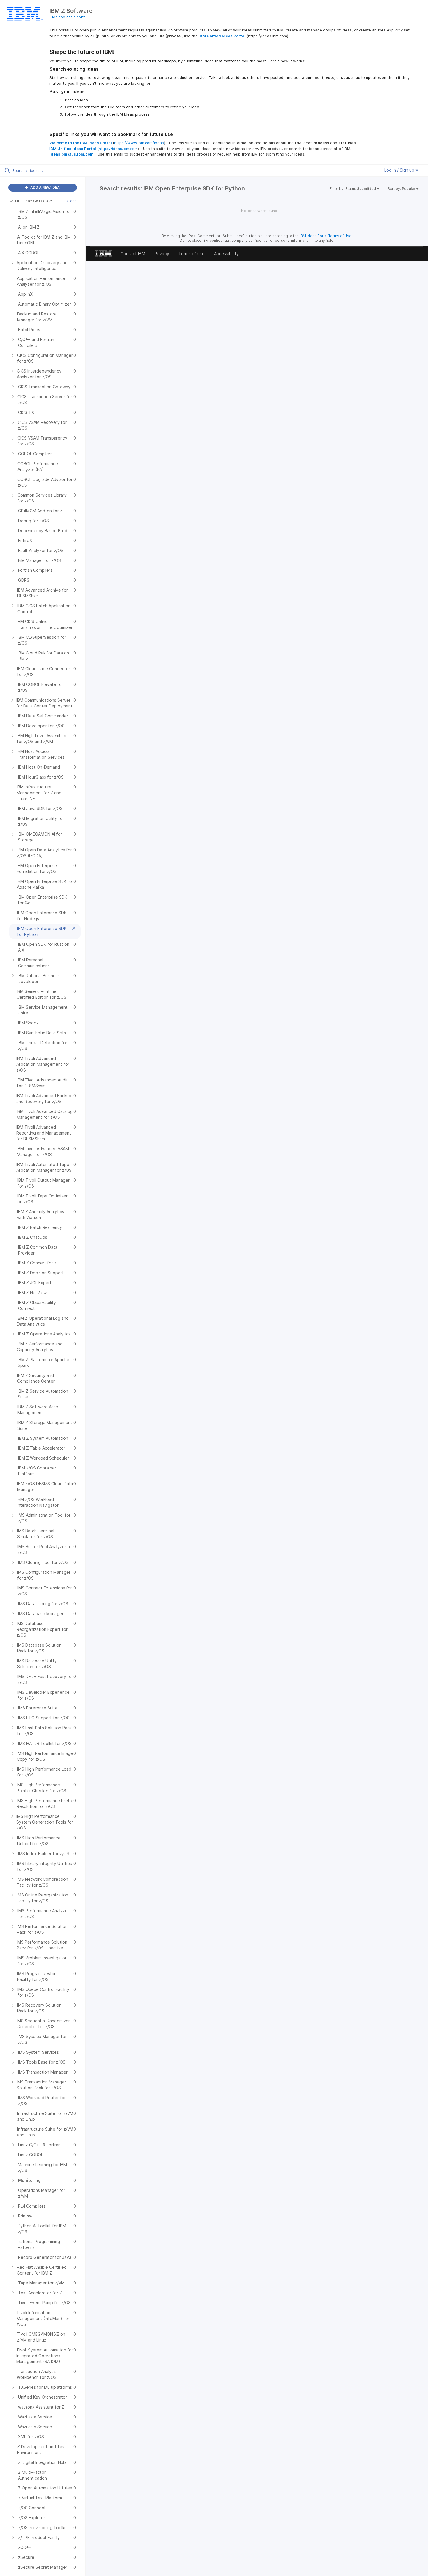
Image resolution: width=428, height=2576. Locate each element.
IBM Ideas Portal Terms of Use (326, 236)
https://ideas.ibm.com (118, 149)
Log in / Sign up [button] (400, 170)
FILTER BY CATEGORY (34, 201)
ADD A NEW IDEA (45, 187)
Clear (71, 201)
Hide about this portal (68, 17)
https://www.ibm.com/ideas (139, 143)
